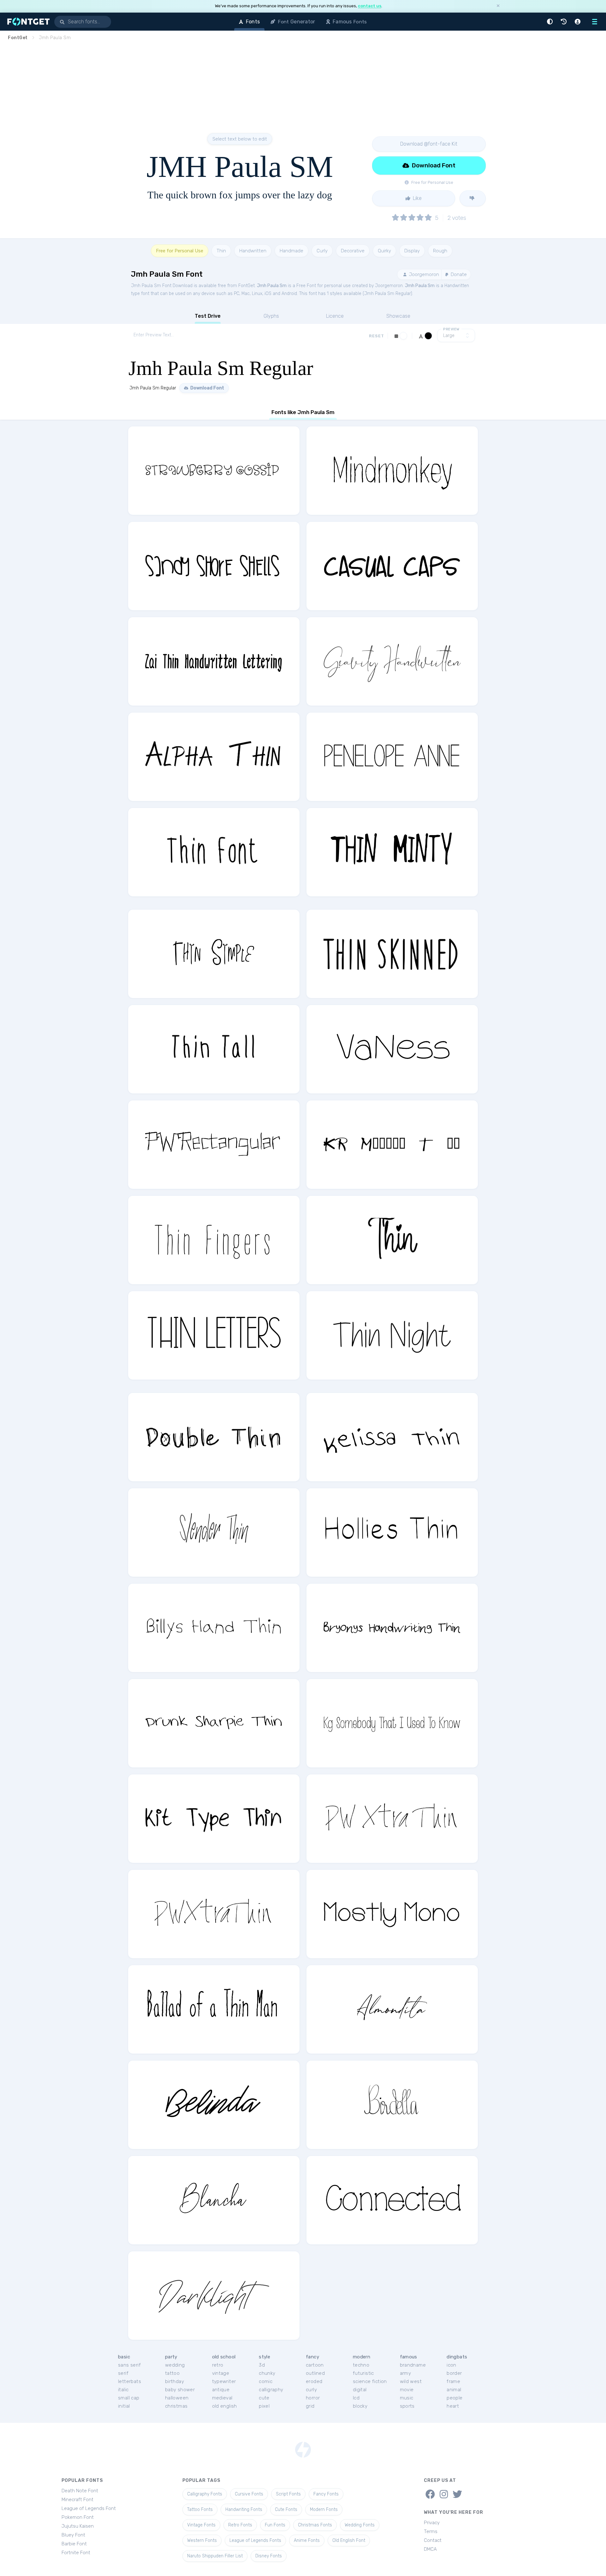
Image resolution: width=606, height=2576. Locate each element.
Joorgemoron (423, 274)
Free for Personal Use (180, 251)
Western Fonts (202, 2540)
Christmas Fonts (315, 2525)
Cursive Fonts (249, 2494)
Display (412, 251)
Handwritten (253, 251)
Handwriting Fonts (244, 2510)
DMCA (430, 2549)
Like (417, 198)
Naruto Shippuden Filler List (215, 2556)
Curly (322, 251)
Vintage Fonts (201, 2525)
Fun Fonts (275, 2525)
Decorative (353, 251)
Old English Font (349, 2540)
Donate (458, 274)
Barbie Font (74, 2544)
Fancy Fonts (326, 2494)
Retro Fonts (240, 2525)
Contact (433, 2540)
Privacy (432, 2523)
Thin (221, 251)
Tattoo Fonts (200, 2510)
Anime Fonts (307, 2540)
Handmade (291, 251)
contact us (370, 6)
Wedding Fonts (360, 2525)
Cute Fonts (286, 2510)
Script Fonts (288, 2494)
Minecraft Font (77, 2500)
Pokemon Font (78, 2517)
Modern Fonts (324, 2510)
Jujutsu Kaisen (78, 2526)
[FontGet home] (27, 22)
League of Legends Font (89, 2508)
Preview (451, 329)
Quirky (384, 251)
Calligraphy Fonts (205, 2494)
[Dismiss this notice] (498, 6)
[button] (551, 22)
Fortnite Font (76, 2553)
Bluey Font (73, 2535)
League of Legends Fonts (255, 2540)
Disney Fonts (269, 2556)
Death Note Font (80, 2491)
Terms (431, 2531)
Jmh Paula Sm (272, 286)
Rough (440, 251)
